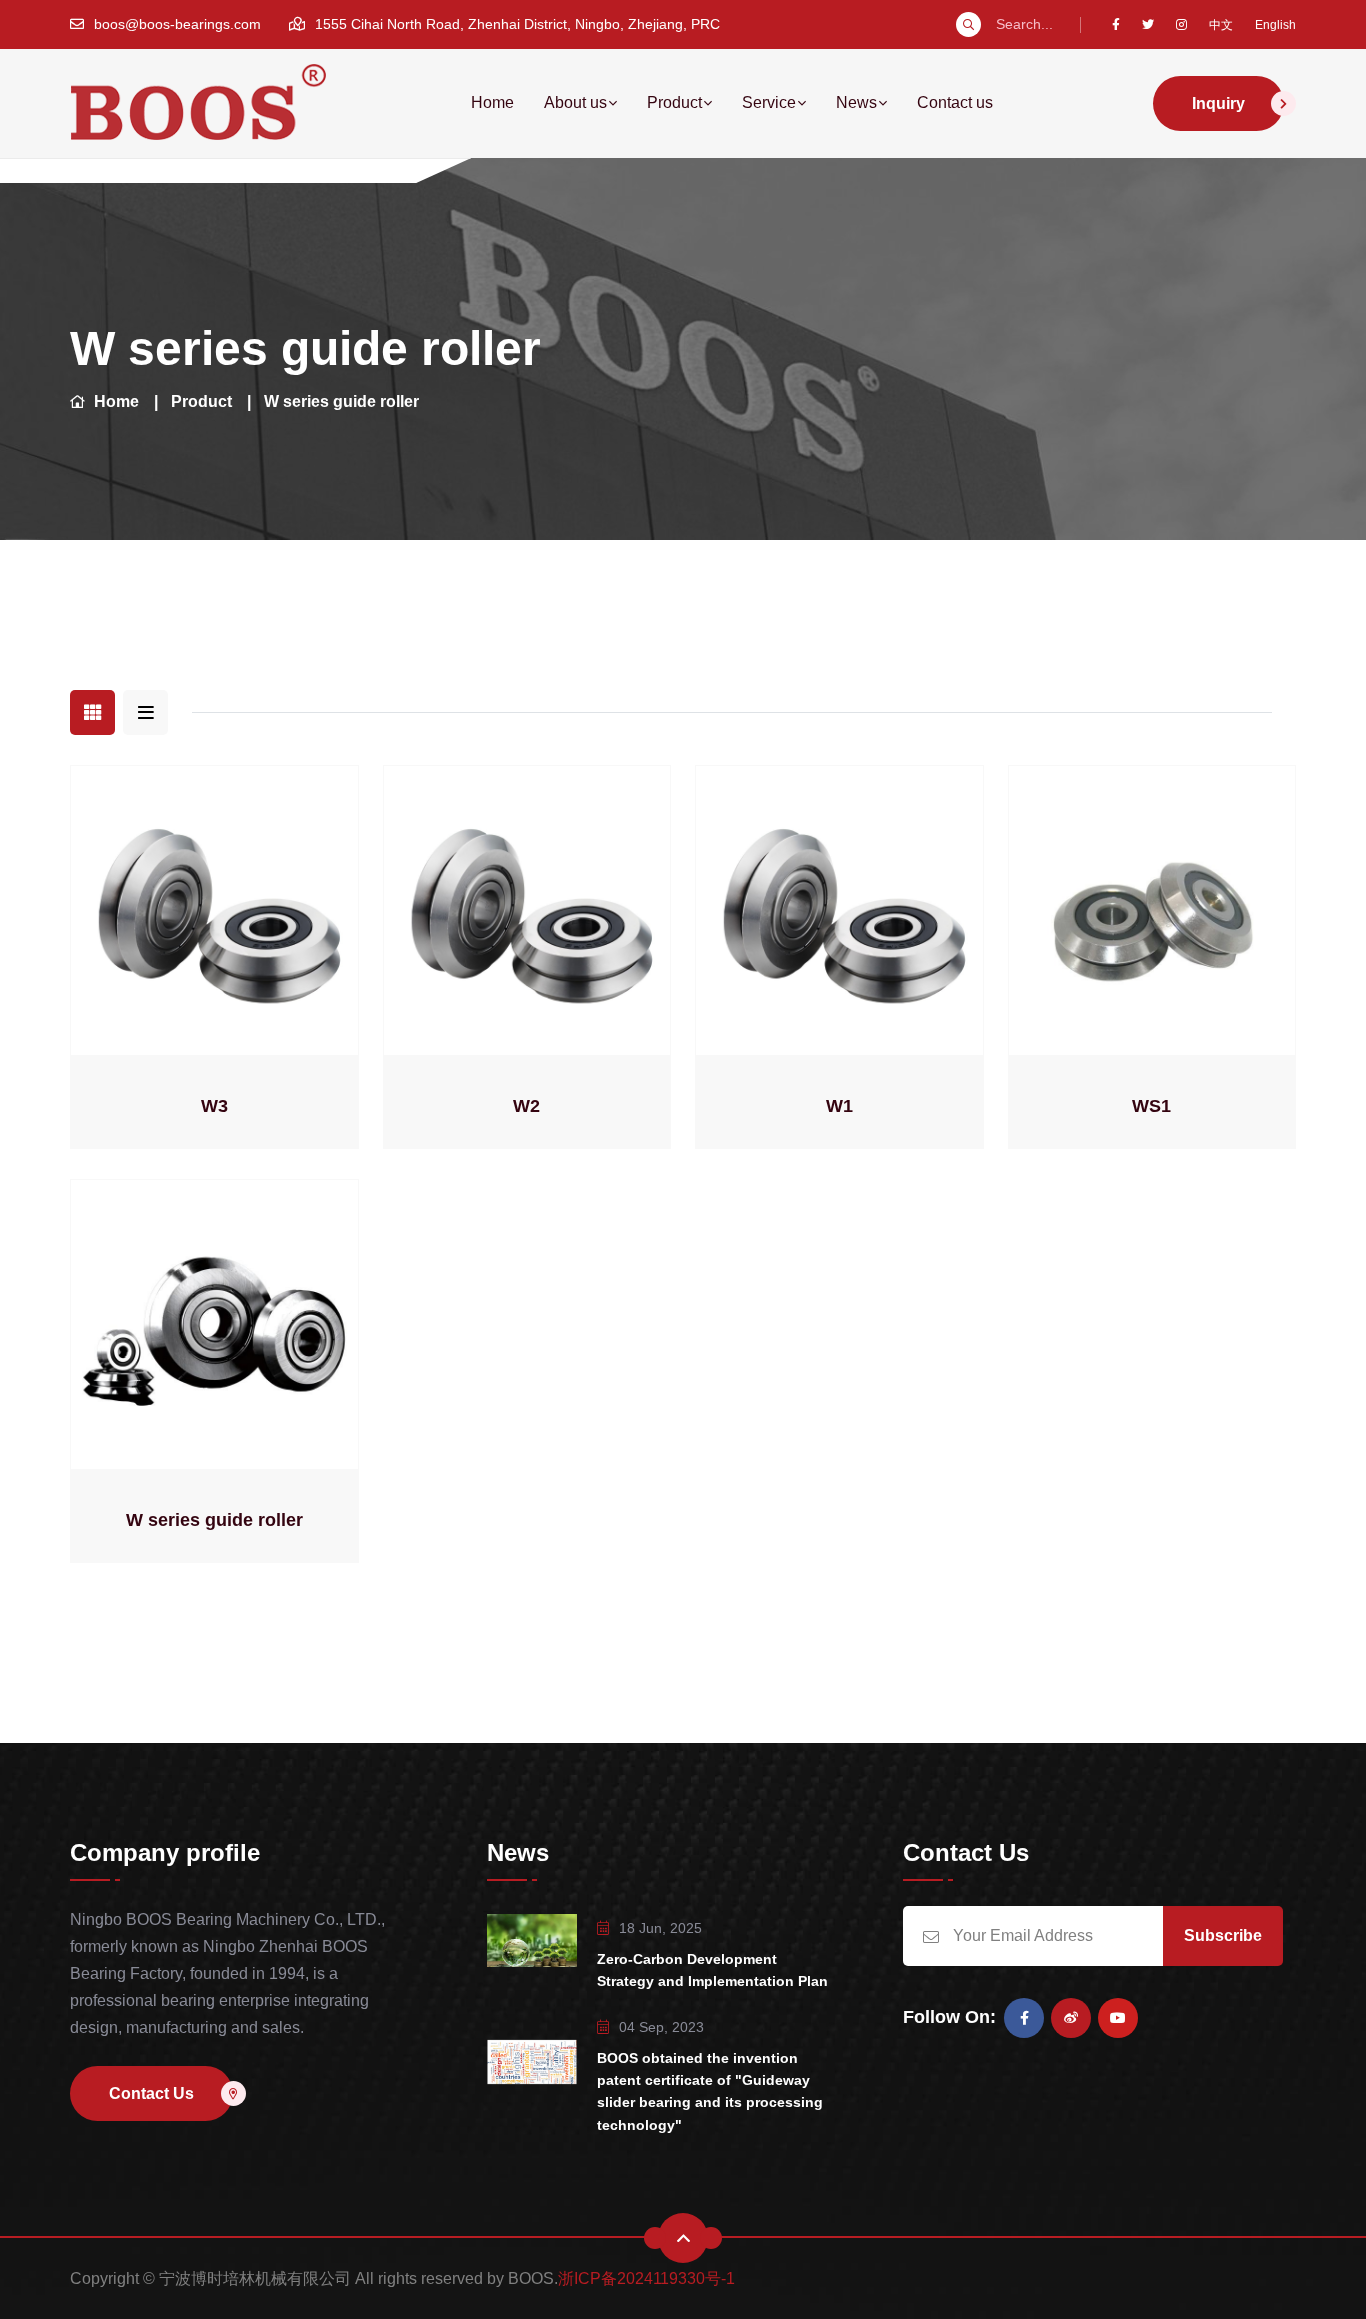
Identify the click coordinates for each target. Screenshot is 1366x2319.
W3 (214, 1106)
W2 (526, 1106)
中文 (1221, 25)
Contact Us (151, 2093)
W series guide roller (341, 401)
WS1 (1151, 1106)
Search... (1024, 24)
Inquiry (1218, 103)
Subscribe (1223, 1935)
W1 (839, 1106)
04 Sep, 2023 (661, 2027)
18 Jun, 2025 (660, 1928)
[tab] (92, 712)
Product (674, 102)
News (856, 102)
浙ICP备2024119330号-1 (646, 2278)
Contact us (955, 102)
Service (769, 102)
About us (575, 102)
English (1275, 25)
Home (492, 102)
